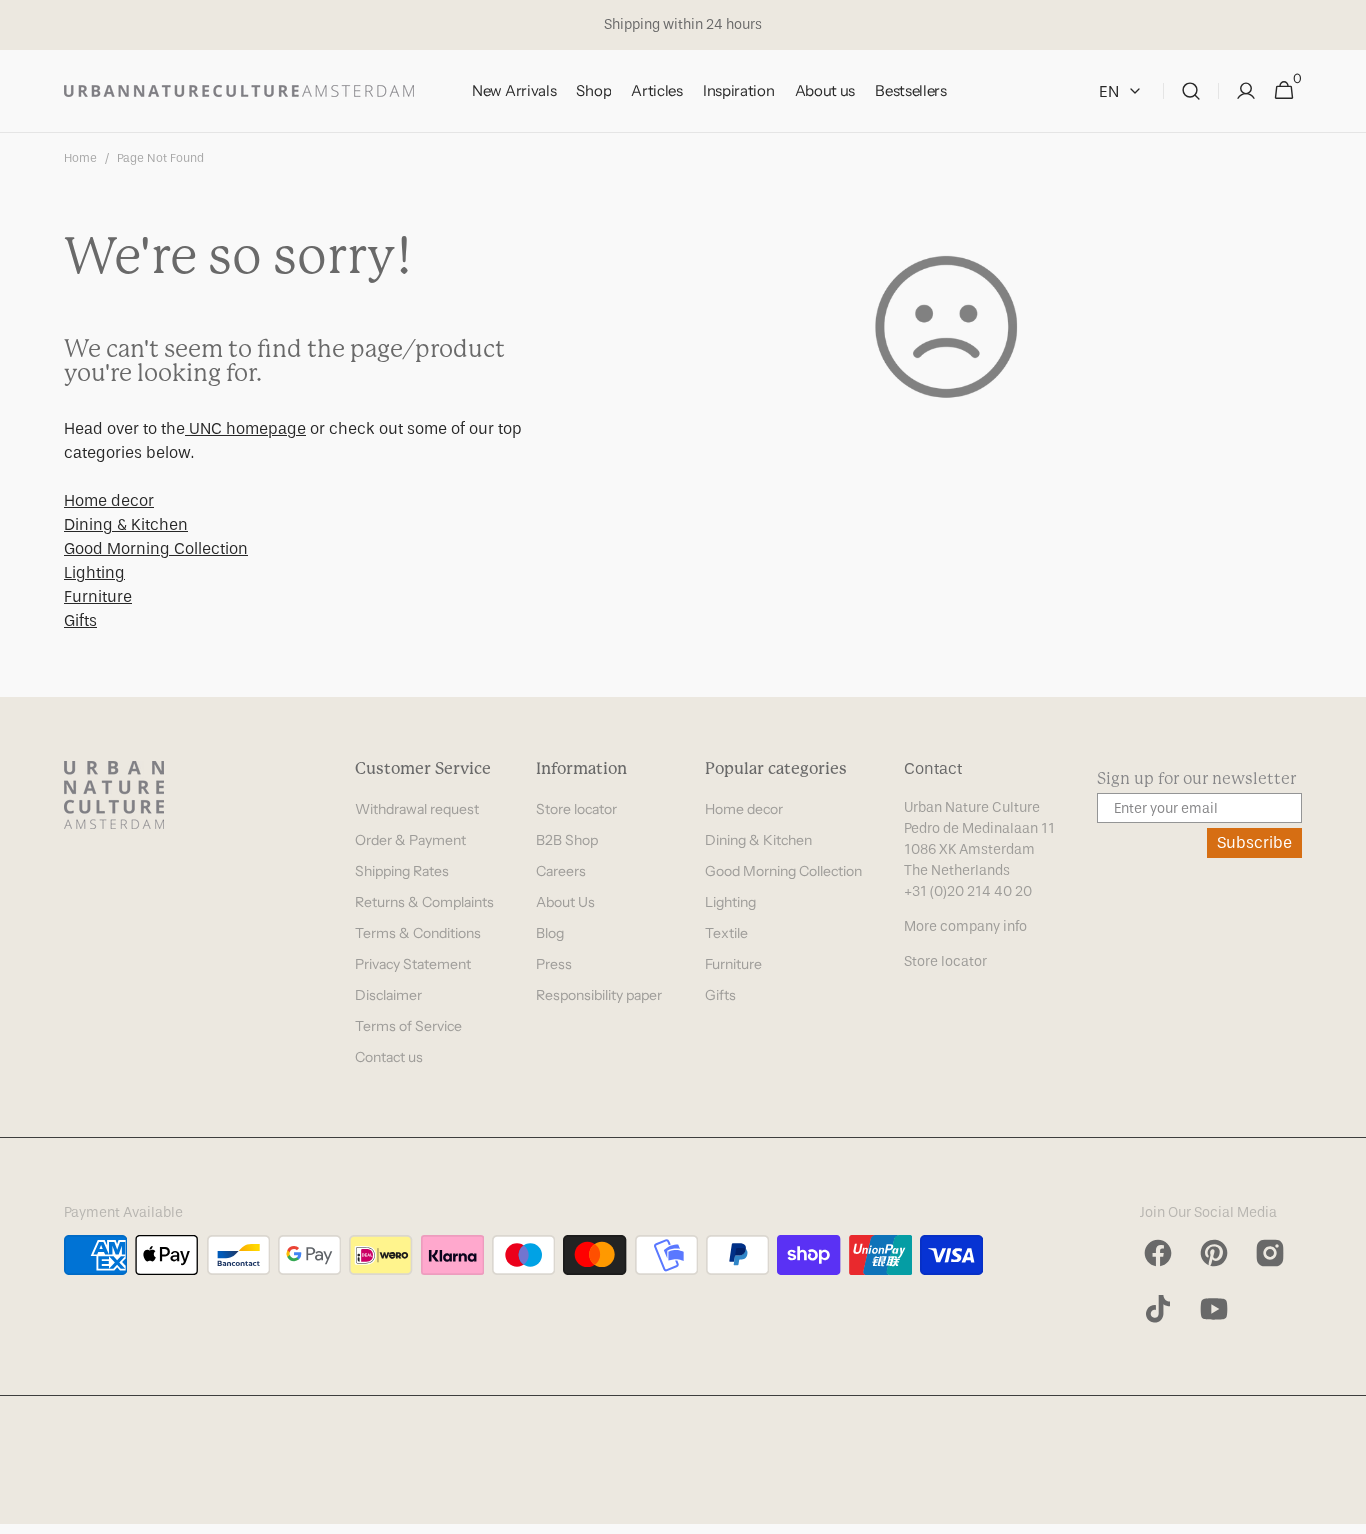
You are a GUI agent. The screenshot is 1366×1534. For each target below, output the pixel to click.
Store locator (576, 809)
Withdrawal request (417, 809)
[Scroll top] (1342, 1510)
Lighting (94, 572)
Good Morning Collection (156, 548)
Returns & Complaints (424, 902)
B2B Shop (567, 840)
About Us (565, 902)
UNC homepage (245, 428)
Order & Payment (410, 840)
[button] (1191, 91)
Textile (726, 933)
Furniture (98, 596)
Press (554, 964)
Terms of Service (408, 1026)
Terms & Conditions (418, 933)
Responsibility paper (599, 995)
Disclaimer (388, 995)
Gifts (80, 620)
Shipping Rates (402, 871)
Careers (561, 871)
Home (80, 158)
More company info (965, 926)
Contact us (389, 1057)
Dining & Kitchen (126, 524)
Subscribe (1254, 842)
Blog (550, 933)
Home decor (109, 500)
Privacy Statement (413, 964)
